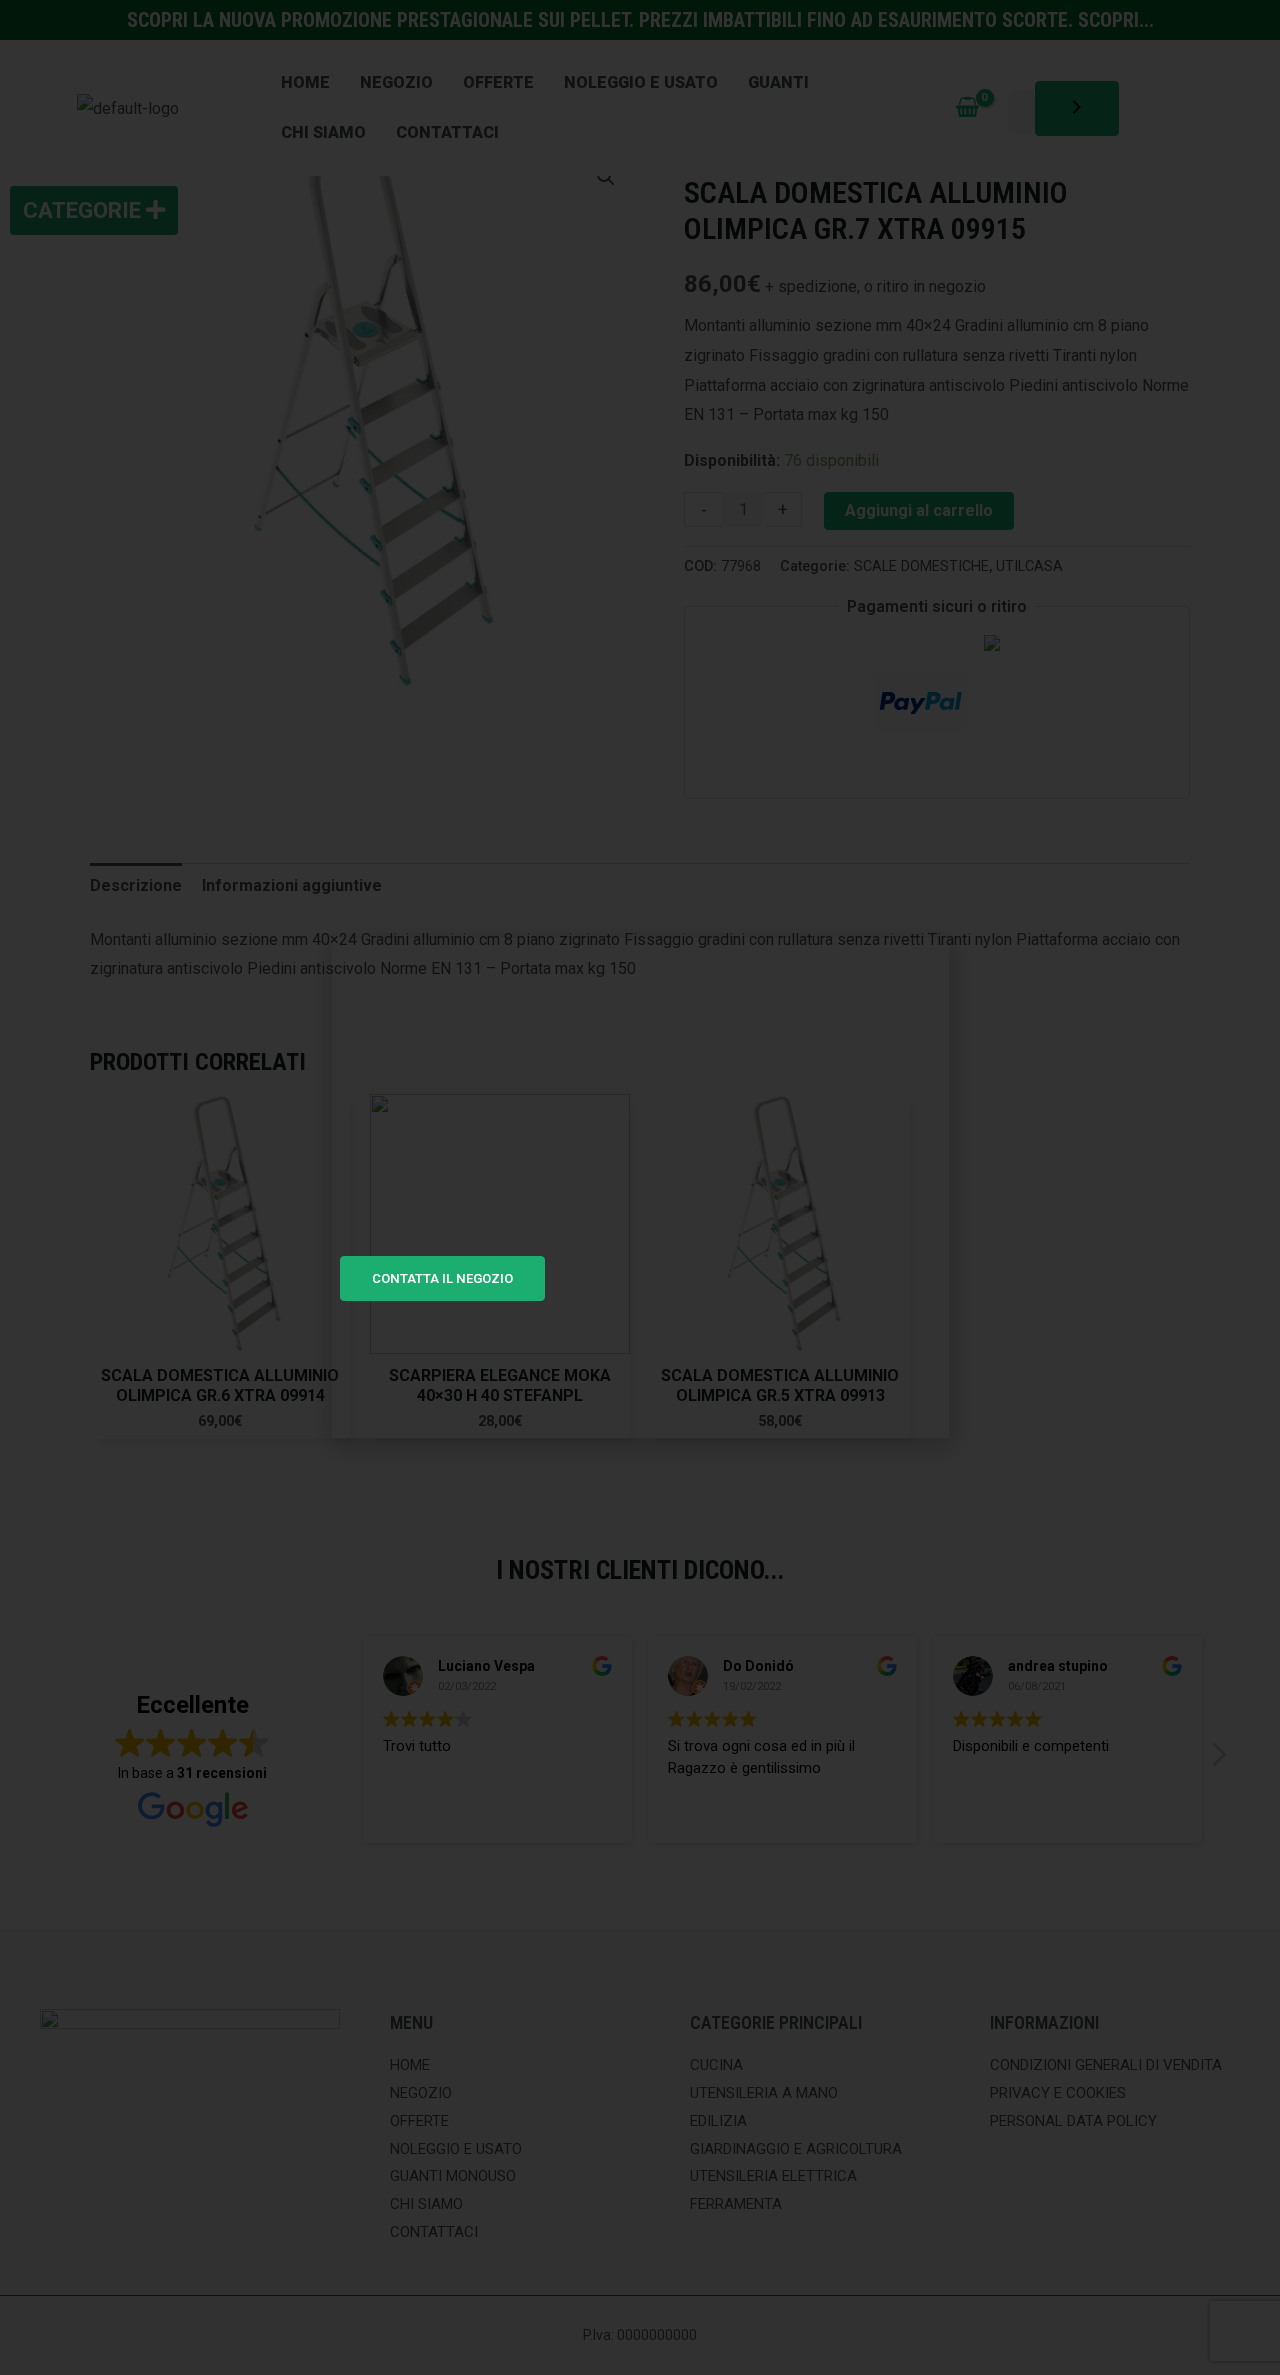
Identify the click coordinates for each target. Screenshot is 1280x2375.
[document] (640, 1187)
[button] (923, 965)
